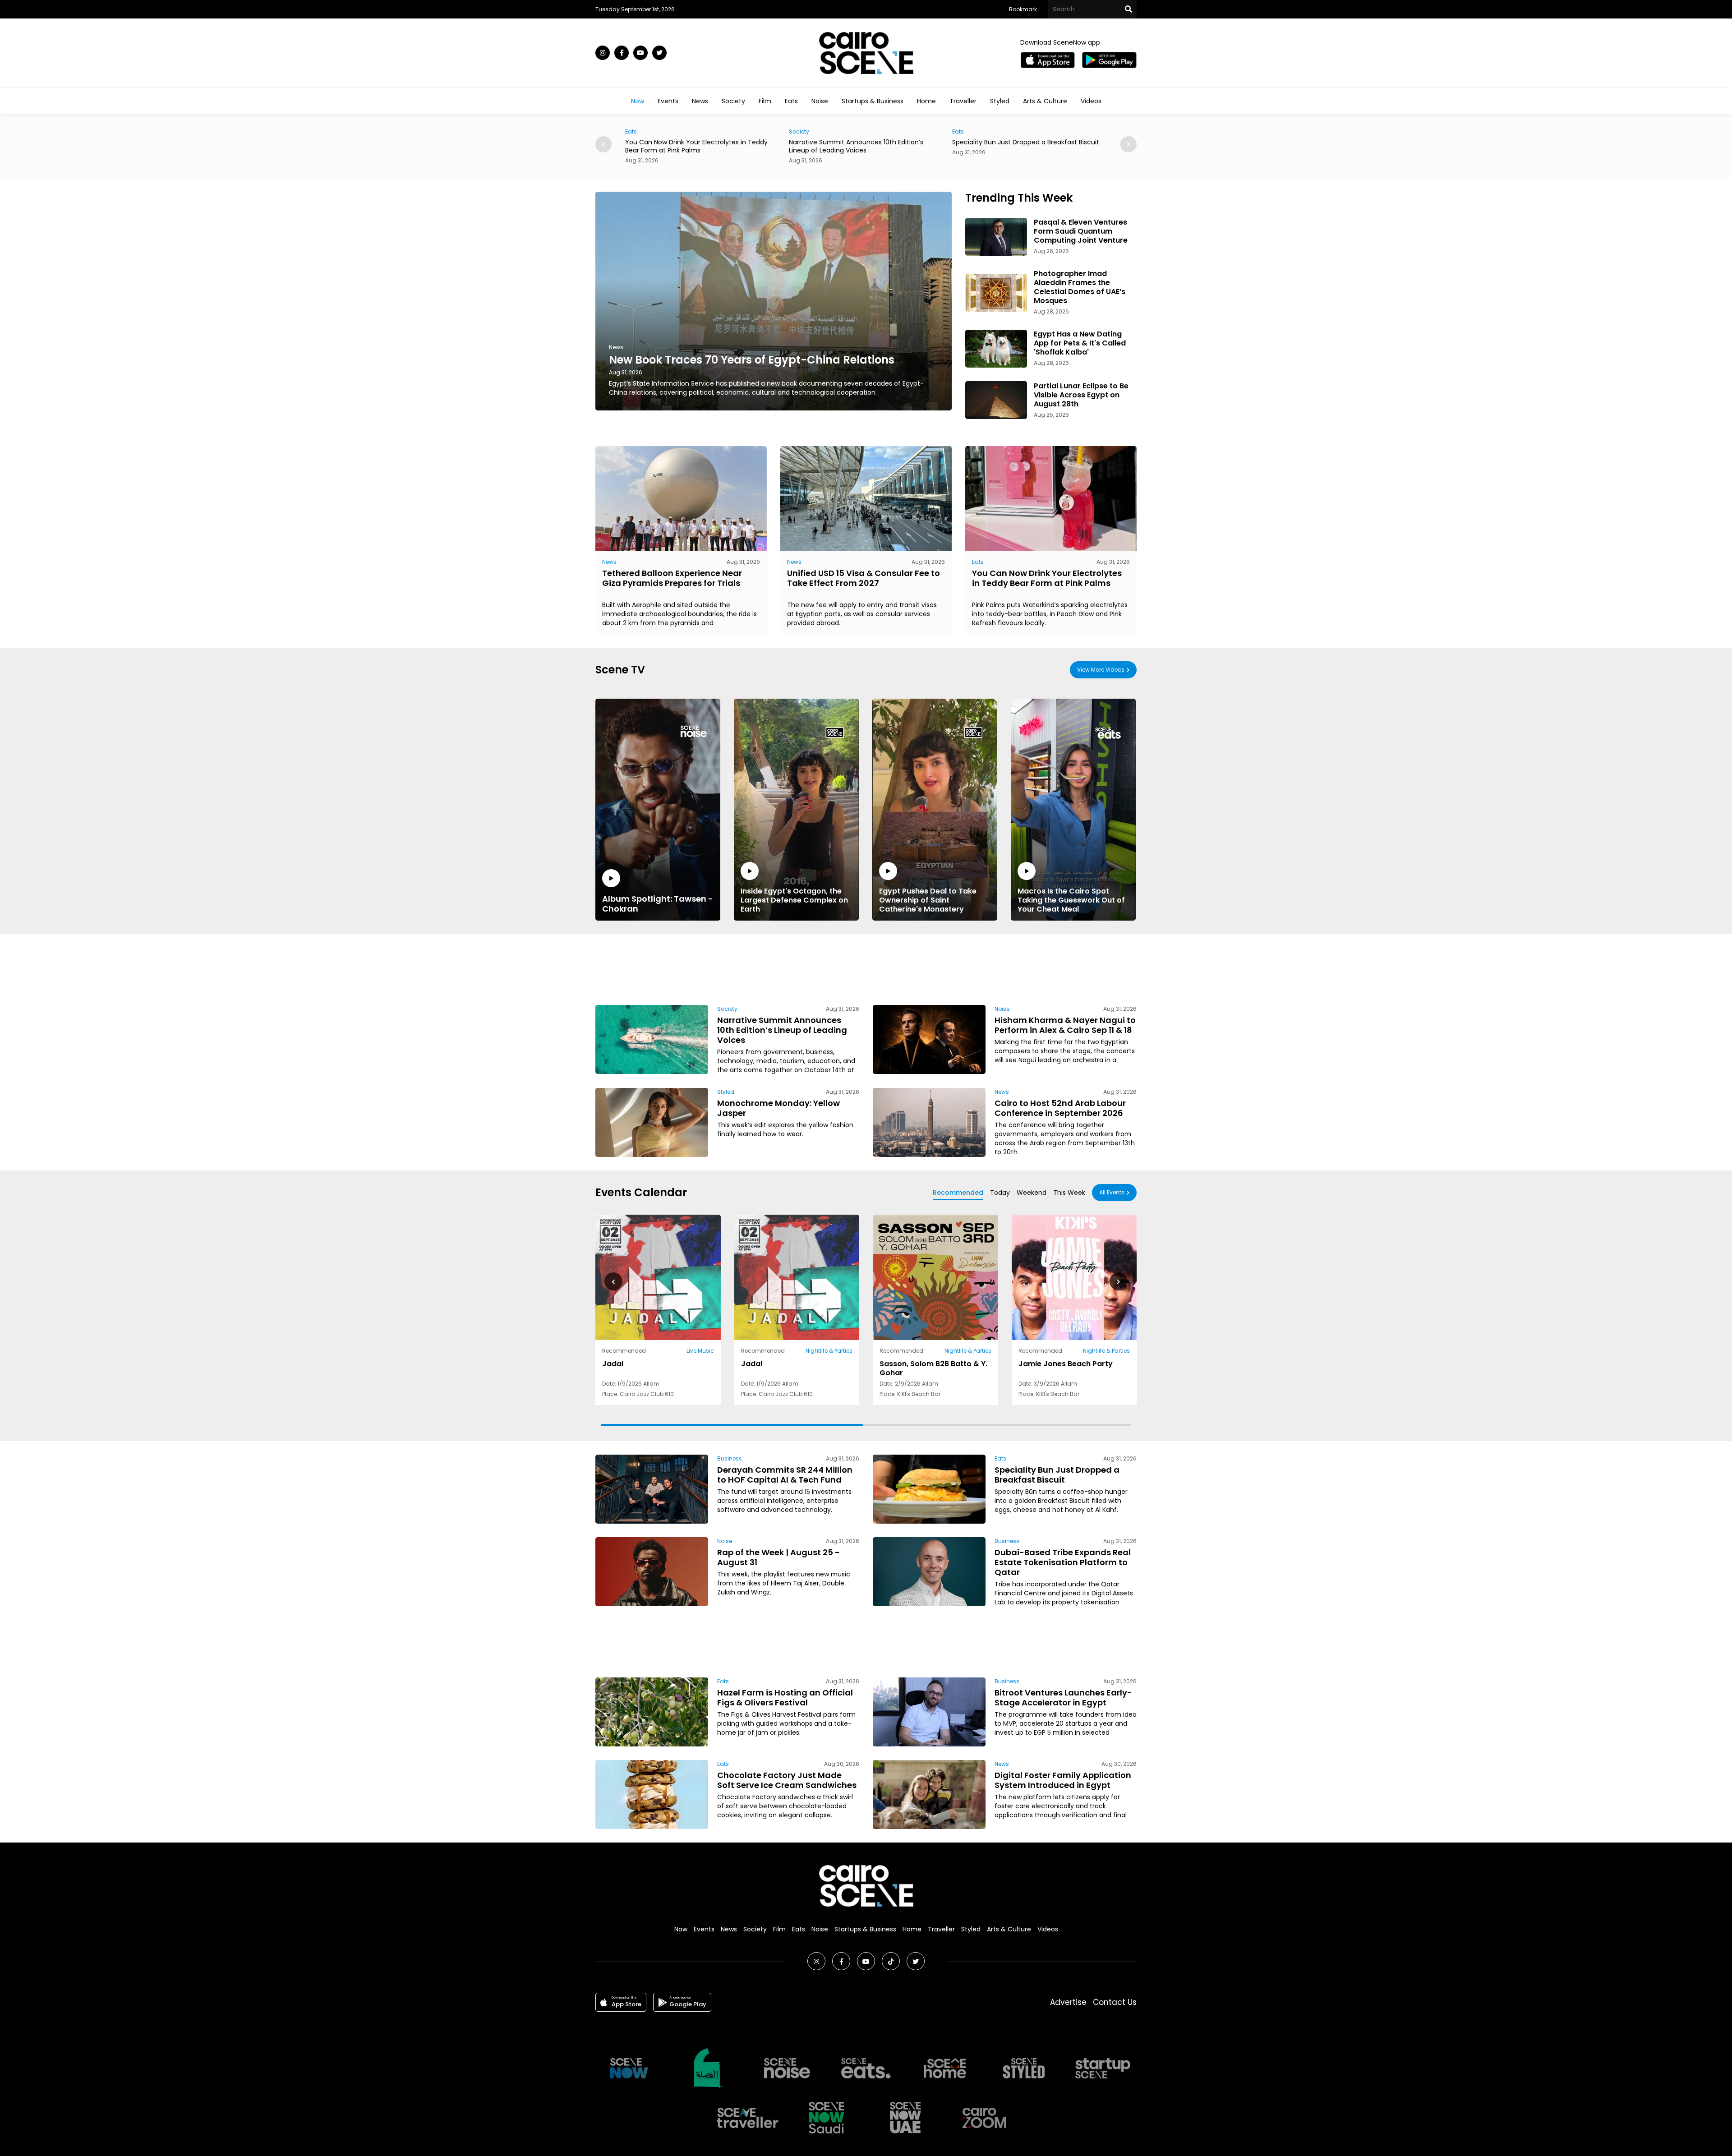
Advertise (1068, 2002)
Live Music (700, 1351)
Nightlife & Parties (829, 1351)
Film (765, 101)
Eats (791, 101)
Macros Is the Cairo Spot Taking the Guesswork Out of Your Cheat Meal (1071, 900)
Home (926, 101)
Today (1000, 1193)
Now (638, 101)
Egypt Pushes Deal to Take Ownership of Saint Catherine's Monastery (928, 900)
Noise (820, 101)
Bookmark (1023, 9)
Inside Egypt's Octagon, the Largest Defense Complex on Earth (794, 900)
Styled (1000, 101)
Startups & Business (873, 101)
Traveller (963, 101)
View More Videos (1101, 670)
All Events (1112, 1192)
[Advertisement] (866, 968)
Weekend (1032, 1193)
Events (668, 101)
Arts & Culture (1045, 101)
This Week (1069, 1193)
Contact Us (1115, 2002)
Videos (1091, 101)
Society (733, 101)
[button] (1129, 144)
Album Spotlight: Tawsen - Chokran (658, 903)
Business (730, 1458)
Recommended (958, 1193)
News (700, 101)
